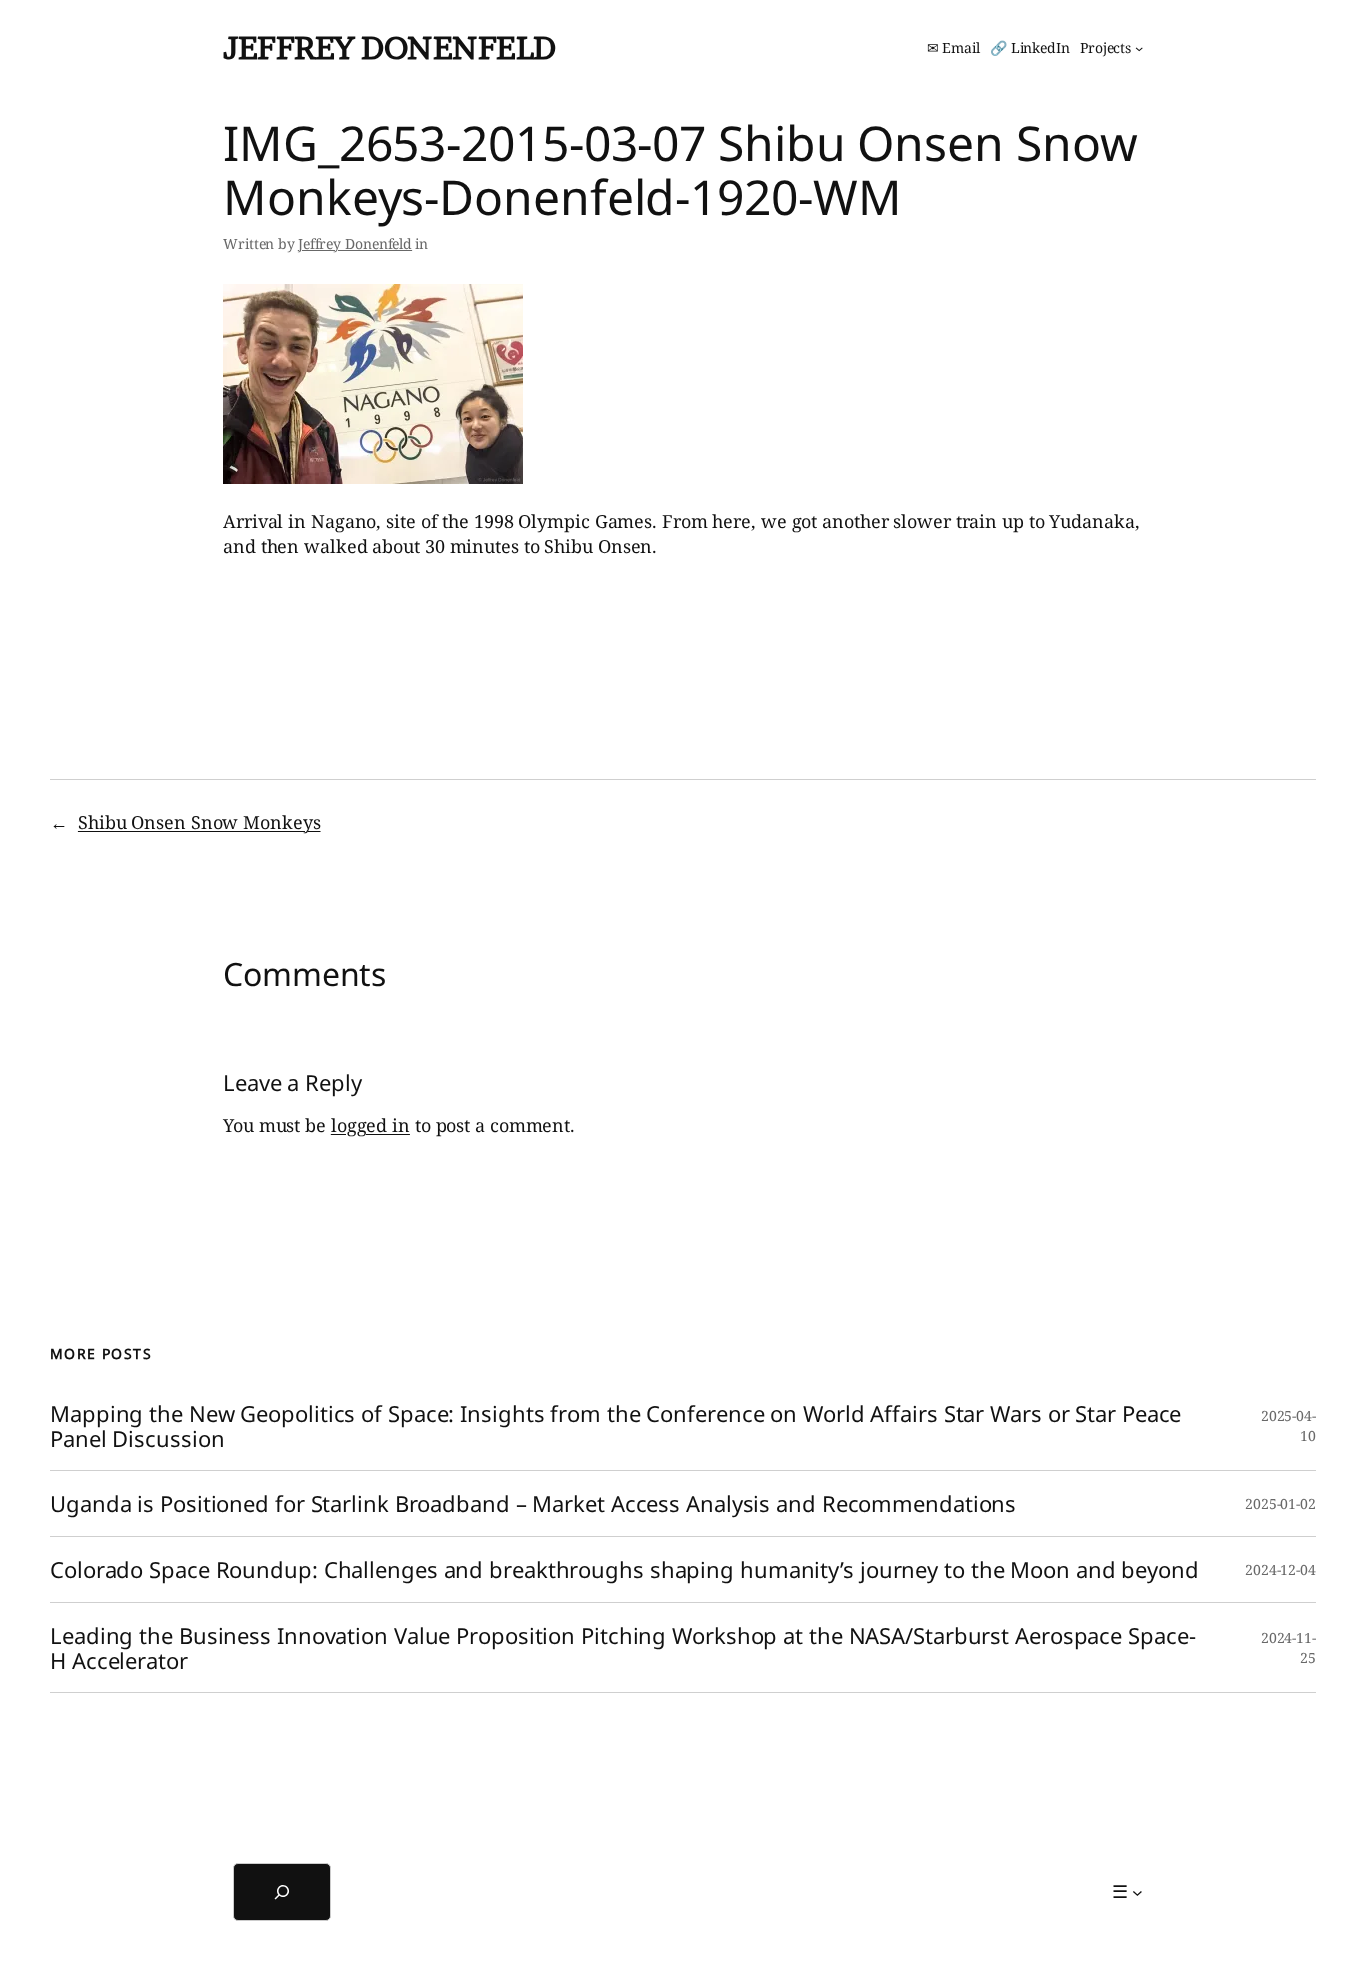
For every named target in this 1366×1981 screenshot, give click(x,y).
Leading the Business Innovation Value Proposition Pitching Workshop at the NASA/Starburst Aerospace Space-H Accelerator (622, 1648)
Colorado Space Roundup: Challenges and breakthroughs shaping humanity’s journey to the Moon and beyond (624, 1569)
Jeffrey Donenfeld (389, 47)
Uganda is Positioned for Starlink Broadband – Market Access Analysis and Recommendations (533, 1503)
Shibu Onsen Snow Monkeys (199, 822)
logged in (370, 1125)
